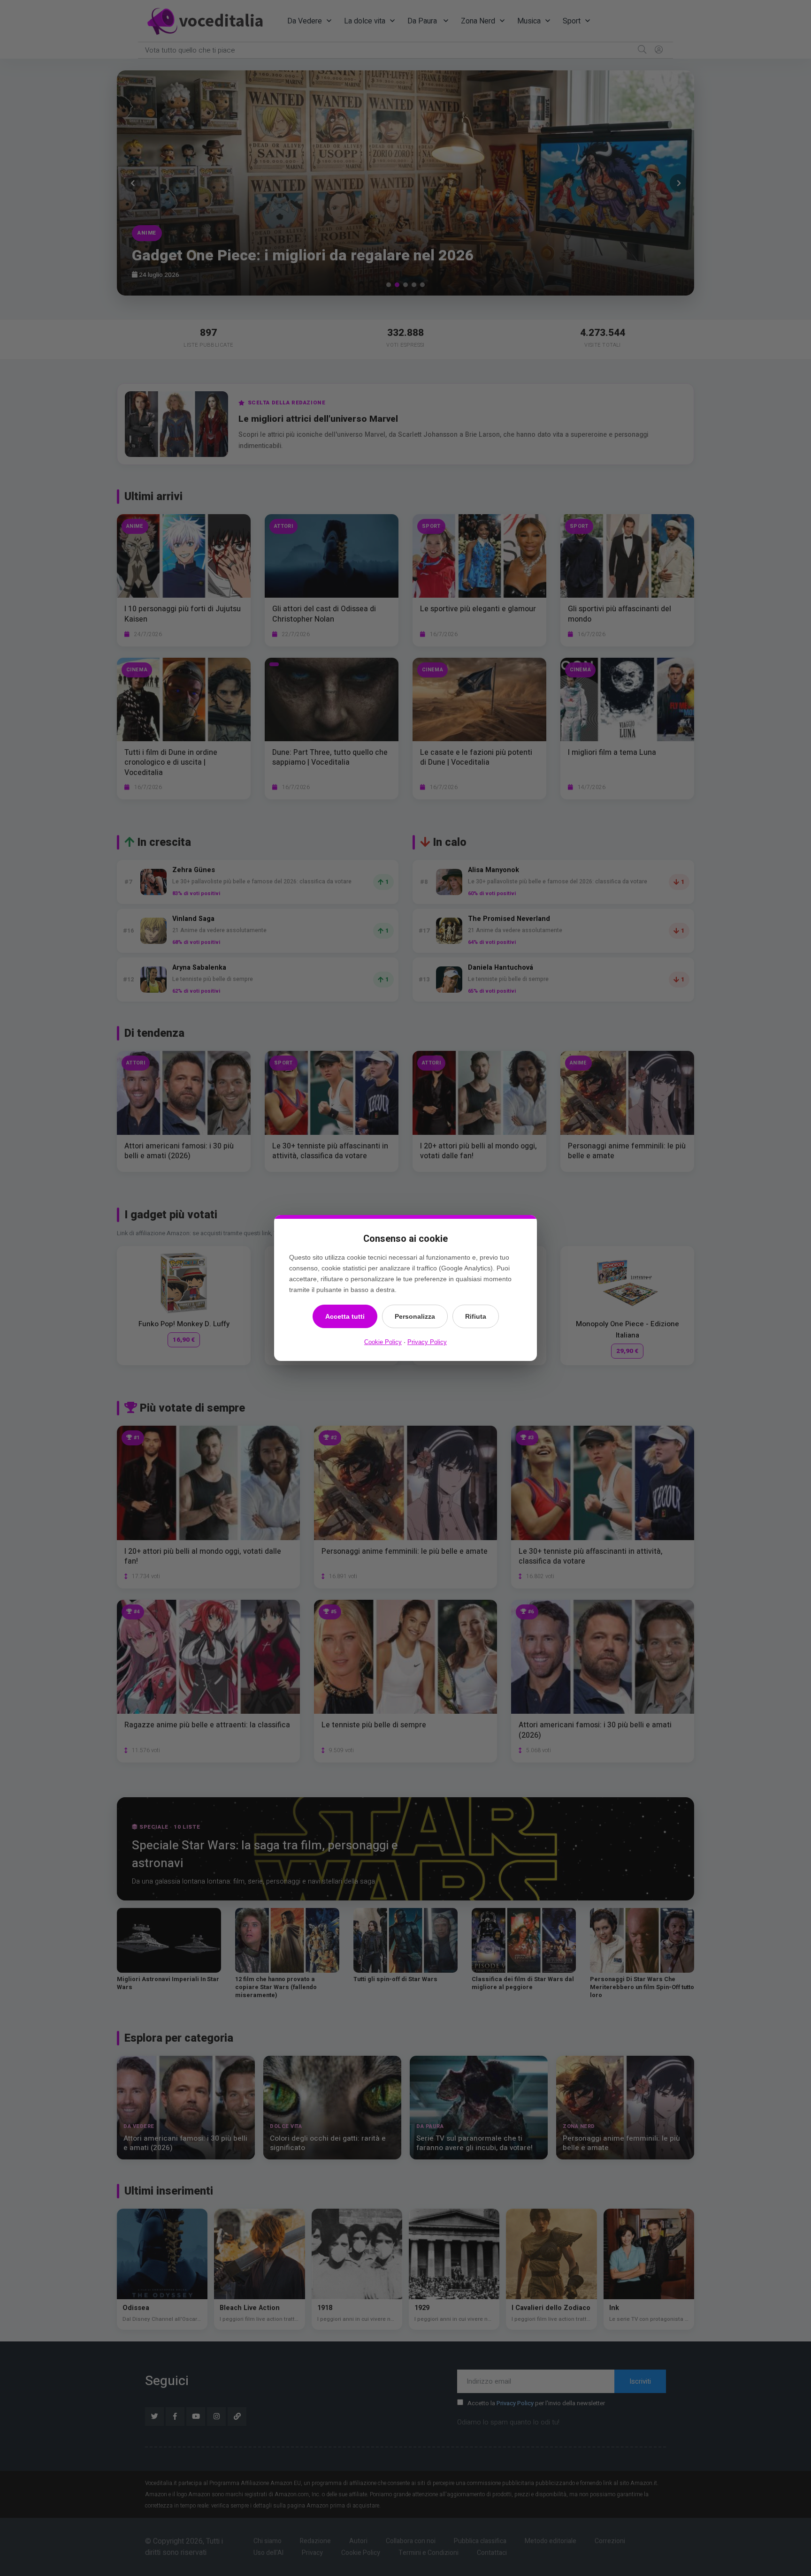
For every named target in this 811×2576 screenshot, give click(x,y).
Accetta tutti (345, 1316)
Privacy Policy (427, 1342)
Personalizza (415, 1316)
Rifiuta (476, 1316)
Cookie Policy (383, 1342)
